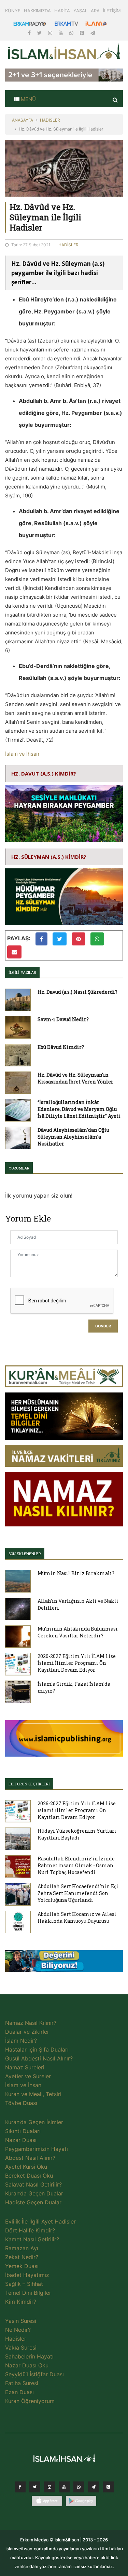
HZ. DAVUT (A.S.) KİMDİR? (44, 773)
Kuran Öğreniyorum (30, 2401)
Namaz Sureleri (25, 2067)
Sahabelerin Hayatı (29, 2356)
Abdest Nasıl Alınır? (30, 2158)
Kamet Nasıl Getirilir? (32, 2239)
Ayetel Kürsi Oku (26, 2167)
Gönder (103, 1326)
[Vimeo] (94, 2489)
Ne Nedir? (18, 2330)
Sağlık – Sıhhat (24, 2284)
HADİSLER (50, 120)
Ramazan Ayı (22, 2248)
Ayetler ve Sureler (28, 2076)
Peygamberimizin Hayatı (37, 2149)
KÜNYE (13, 11)
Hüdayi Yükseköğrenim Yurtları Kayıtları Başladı (77, 1834)
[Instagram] (51, 33)
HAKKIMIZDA (37, 11)
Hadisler (16, 2339)
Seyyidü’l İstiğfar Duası (34, 2374)
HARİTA (62, 11)
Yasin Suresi (21, 2321)
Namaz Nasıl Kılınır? (31, 2023)
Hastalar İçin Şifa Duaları (37, 2049)
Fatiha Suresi (22, 2383)
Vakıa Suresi (21, 2348)
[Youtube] (61, 33)
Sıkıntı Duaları (23, 2131)
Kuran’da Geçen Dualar (34, 2193)
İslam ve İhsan (22, 754)
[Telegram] (93, 33)
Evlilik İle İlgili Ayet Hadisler (40, 2221)
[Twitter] (40, 33)
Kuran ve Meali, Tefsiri (33, 2094)
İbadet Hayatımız (27, 2275)
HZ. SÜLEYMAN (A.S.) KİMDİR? (49, 857)
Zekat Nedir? (22, 2257)
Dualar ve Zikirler (27, 2032)
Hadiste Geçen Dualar (33, 2202)
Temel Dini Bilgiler (28, 2293)
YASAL (80, 11)
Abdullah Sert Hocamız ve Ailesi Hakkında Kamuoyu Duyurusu (77, 1917)
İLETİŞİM (112, 11)
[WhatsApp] (72, 33)
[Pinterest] (83, 33)
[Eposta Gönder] (14, 952)
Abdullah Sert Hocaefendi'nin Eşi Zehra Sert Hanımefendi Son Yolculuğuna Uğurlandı (78, 1893)
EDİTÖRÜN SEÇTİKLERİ (29, 1784)
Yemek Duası (22, 2266)
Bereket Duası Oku (29, 2176)
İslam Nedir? (21, 2041)
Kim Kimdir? (21, 2302)
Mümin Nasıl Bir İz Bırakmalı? (76, 1573)
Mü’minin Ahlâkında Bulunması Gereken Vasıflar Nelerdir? (78, 1632)
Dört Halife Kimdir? (30, 2230)
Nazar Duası (21, 2140)
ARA (95, 11)
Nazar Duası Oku (27, 2365)
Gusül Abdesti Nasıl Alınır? (39, 2058)
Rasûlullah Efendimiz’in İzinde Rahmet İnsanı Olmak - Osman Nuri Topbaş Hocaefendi (76, 1865)
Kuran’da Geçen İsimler (34, 2122)
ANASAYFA (23, 120)
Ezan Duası (19, 2392)
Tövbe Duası (21, 2103)
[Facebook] (30, 33)
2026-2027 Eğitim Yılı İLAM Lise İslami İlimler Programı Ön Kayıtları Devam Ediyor (77, 1663)
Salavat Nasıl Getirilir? (33, 2184)
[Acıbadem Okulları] (64, 1963)
